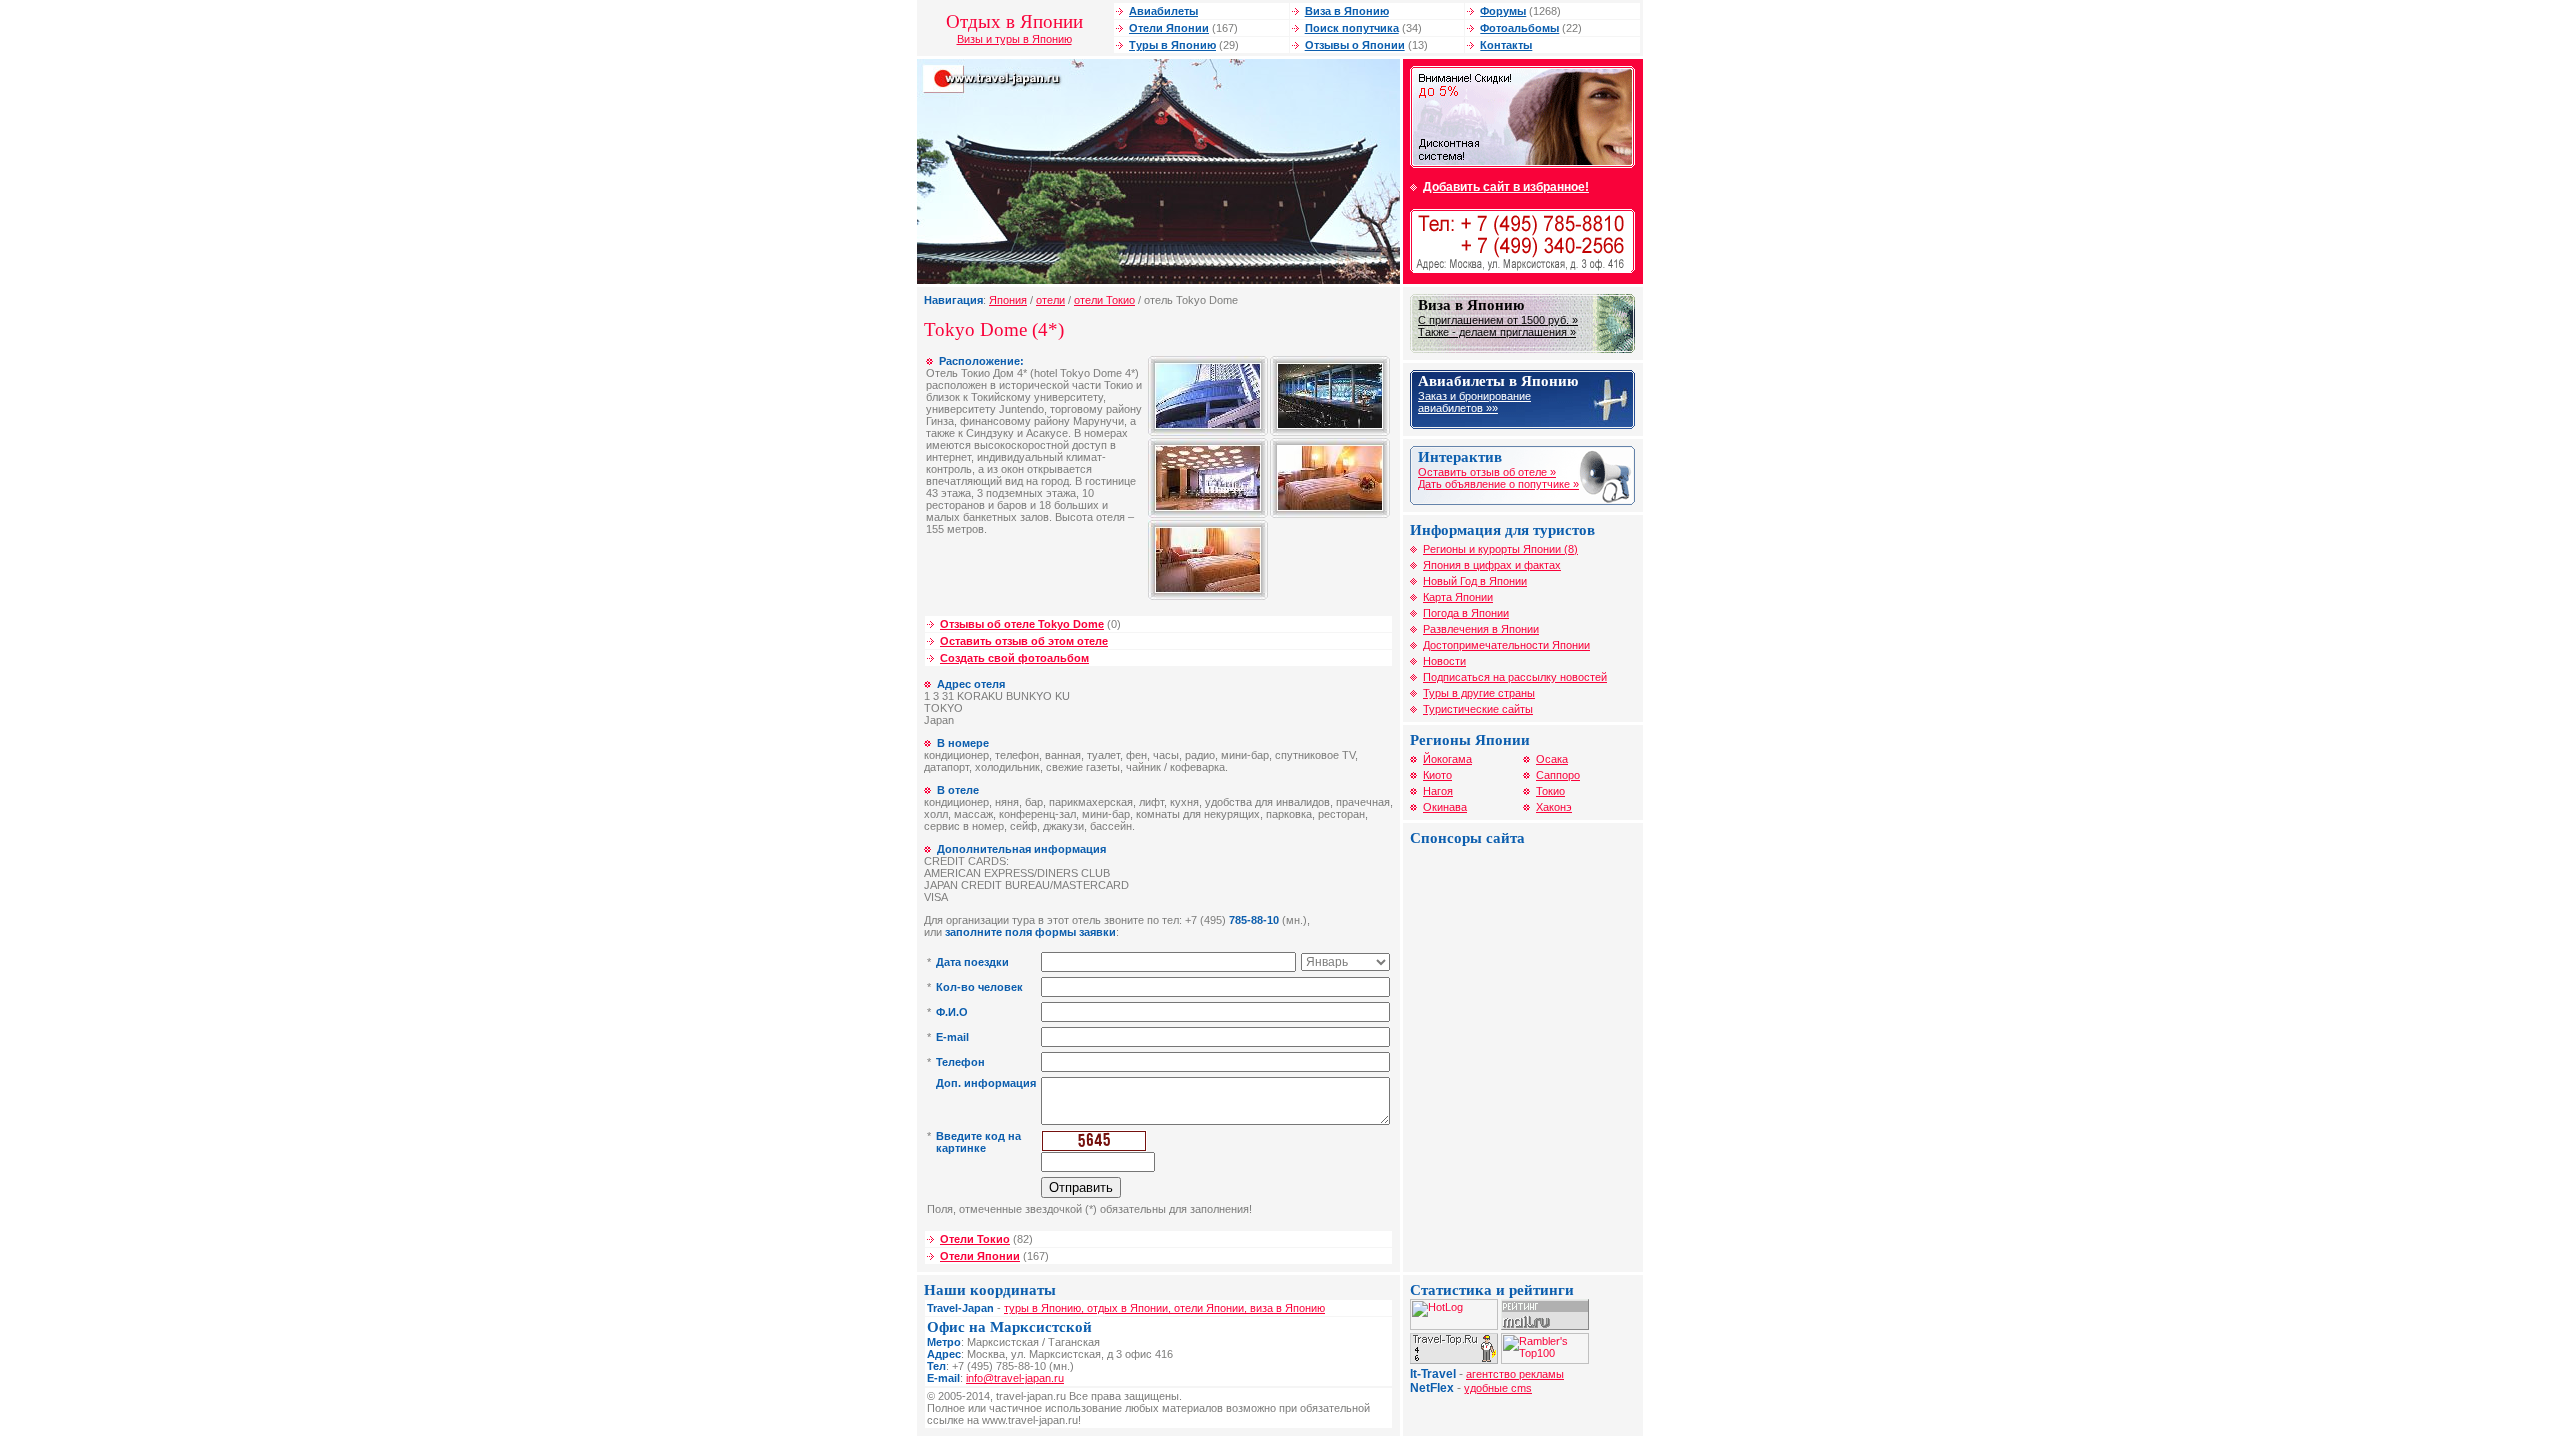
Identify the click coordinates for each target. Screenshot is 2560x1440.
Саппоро (1558, 775)
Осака (1552, 759)
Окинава (1445, 807)
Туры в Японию (1172, 45)
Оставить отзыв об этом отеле (1024, 641)
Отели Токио (975, 1239)
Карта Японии (1458, 597)
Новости (1444, 661)
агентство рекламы (1515, 1374)
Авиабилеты (1163, 11)
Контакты (1506, 45)
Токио (1550, 791)
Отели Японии (1169, 28)
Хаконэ (1554, 807)
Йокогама (1447, 759)
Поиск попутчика (1352, 28)
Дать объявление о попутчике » (1498, 484)
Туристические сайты (1478, 709)
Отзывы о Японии (1355, 45)
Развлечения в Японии (1481, 629)
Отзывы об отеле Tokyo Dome (1022, 624)
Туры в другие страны (1479, 693)
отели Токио (1104, 300)
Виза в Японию (1347, 11)
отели (1050, 300)
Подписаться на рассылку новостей (1515, 677)
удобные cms (1498, 1388)
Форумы (1503, 11)
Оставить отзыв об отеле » (1487, 472)
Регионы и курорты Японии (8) (1500, 549)
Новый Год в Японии (1475, 581)
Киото (1437, 775)
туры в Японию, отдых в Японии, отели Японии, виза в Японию (1164, 1308)
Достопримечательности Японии (1506, 645)
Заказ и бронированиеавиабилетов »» (1474, 402)
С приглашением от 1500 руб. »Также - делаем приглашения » (1498, 326)
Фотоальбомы (1519, 28)
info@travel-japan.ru (1015, 1378)
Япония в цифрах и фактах (1492, 565)
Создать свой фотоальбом (1014, 658)
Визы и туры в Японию (1014, 39)
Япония (1008, 300)
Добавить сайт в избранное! (1506, 187)
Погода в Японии (1466, 613)
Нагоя (1438, 791)
